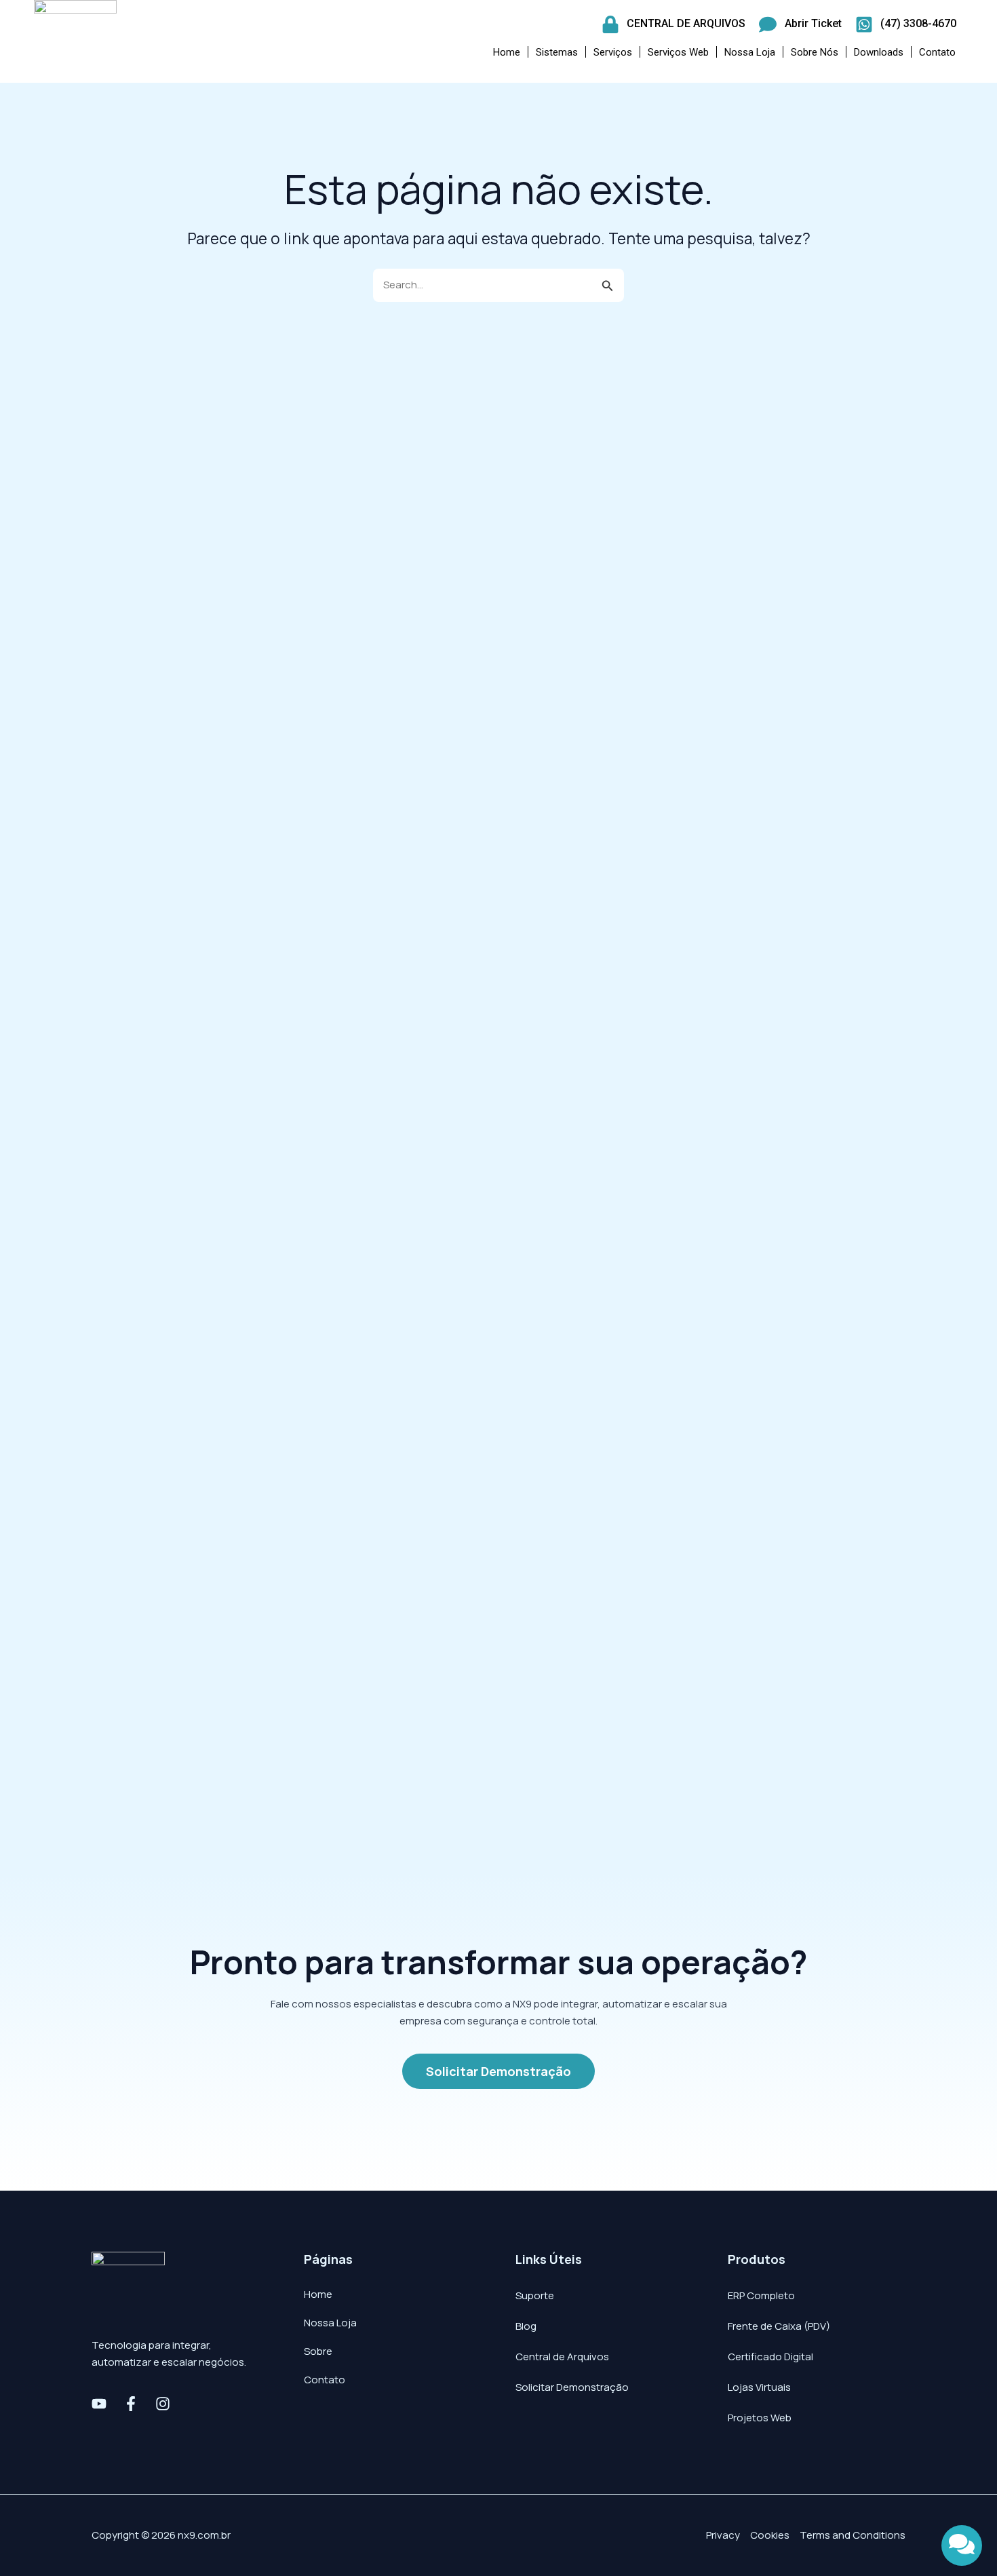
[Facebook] (131, 2404)
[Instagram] (163, 2404)
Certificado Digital (770, 2357)
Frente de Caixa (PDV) (779, 2326)
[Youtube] (99, 2404)
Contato (937, 52)
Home (507, 52)
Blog (526, 2326)
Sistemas (557, 52)
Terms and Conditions (853, 2535)
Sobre (318, 2351)
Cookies (770, 2535)
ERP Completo (761, 2295)
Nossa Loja (750, 52)
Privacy (723, 2535)
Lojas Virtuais (759, 2387)
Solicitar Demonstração (572, 2387)
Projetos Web (760, 2418)
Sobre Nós (815, 52)
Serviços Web (678, 52)
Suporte (535, 2295)
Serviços (613, 52)
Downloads (879, 52)
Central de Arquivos (562, 2357)
